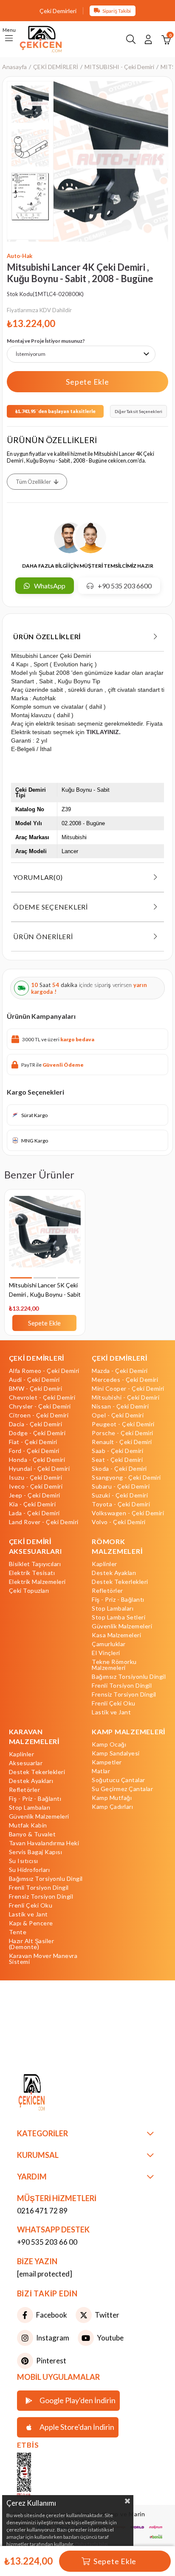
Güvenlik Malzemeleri (122, 1626)
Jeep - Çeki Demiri (35, 1495)
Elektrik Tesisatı (32, 1573)
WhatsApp (50, 586)
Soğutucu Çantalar (119, 1780)
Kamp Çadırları (112, 1807)
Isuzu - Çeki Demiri (36, 1478)
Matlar (101, 1771)
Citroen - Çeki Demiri (39, 1415)
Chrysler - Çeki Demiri (40, 1406)
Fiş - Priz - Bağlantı (118, 1600)
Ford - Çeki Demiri (34, 1451)
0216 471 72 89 (42, 2211)
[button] (21, 1278)
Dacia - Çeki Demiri (36, 1424)
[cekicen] (37, 2476)
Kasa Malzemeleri (116, 1635)
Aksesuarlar (26, 1763)
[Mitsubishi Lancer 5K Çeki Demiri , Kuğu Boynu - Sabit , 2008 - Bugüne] (45, 1237)
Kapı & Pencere (31, 1923)
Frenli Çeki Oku (114, 1703)
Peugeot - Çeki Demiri (123, 1424)
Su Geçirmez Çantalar (122, 1789)
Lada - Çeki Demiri (34, 1513)
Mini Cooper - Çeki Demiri (128, 1389)
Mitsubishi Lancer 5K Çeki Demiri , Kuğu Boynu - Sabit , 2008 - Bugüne (45, 1291)
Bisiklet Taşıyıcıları (35, 1564)
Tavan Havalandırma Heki (44, 1843)
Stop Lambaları (113, 1608)
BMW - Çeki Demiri (36, 1389)
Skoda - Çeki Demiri (119, 1469)
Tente (18, 1932)
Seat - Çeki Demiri (117, 1460)
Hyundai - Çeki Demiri (40, 1469)
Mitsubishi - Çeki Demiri (126, 1398)
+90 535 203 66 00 (47, 2242)
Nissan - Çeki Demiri (120, 1406)
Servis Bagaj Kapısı (36, 1852)
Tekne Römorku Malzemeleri (114, 1665)
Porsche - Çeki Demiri (123, 1433)
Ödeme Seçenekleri (51, 907)
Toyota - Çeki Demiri (121, 1504)
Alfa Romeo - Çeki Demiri (44, 1371)
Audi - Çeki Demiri (34, 1380)
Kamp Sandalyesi (116, 1753)
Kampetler (107, 1762)
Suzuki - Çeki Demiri (120, 1495)
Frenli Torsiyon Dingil (122, 1686)
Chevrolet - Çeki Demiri (42, 1398)
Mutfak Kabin (28, 1825)
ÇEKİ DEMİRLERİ (37, 1358)
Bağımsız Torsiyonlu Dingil (129, 1677)
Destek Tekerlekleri (120, 1582)
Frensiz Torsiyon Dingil (124, 1694)
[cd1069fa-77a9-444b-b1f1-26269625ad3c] (49, 2093)
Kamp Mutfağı (112, 1798)
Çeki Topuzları (29, 1591)
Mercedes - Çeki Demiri (125, 1380)
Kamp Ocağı (109, 1744)
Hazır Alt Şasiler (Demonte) (32, 1944)
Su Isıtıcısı (24, 1861)
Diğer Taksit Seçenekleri (138, 411)
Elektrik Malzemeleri (37, 1582)
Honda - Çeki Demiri (37, 1460)
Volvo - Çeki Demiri (119, 1522)
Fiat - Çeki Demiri (33, 1442)
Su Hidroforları (30, 1870)
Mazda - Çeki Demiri (120, 1371)
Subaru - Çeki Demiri (121, 1486)
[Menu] (9, 39)
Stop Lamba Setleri (119, 1617)
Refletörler (107, 1591)
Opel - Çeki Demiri (118, 1415)
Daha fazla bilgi (92, 2544)
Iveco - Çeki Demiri (36, 1486)
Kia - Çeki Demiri (32, 1504)
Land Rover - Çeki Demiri (44, 1522)
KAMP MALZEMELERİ (128, 1732)
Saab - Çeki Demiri (117, 1451)
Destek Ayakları (114, 1573)
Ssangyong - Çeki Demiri (126, 1478)
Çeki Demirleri (58, 11)
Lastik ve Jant (111, 1712)
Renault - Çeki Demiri (122, 1442)
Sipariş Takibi (117, 11)
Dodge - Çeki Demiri (37, 1433)
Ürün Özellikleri (47, 636)
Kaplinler (104, 1564)
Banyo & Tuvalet (32, 1834)
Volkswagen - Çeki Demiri (128, 1513)
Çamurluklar (109, 1644)
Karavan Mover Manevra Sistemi (43, 1959)
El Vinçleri (106, 1653)
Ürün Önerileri (43, 936)
